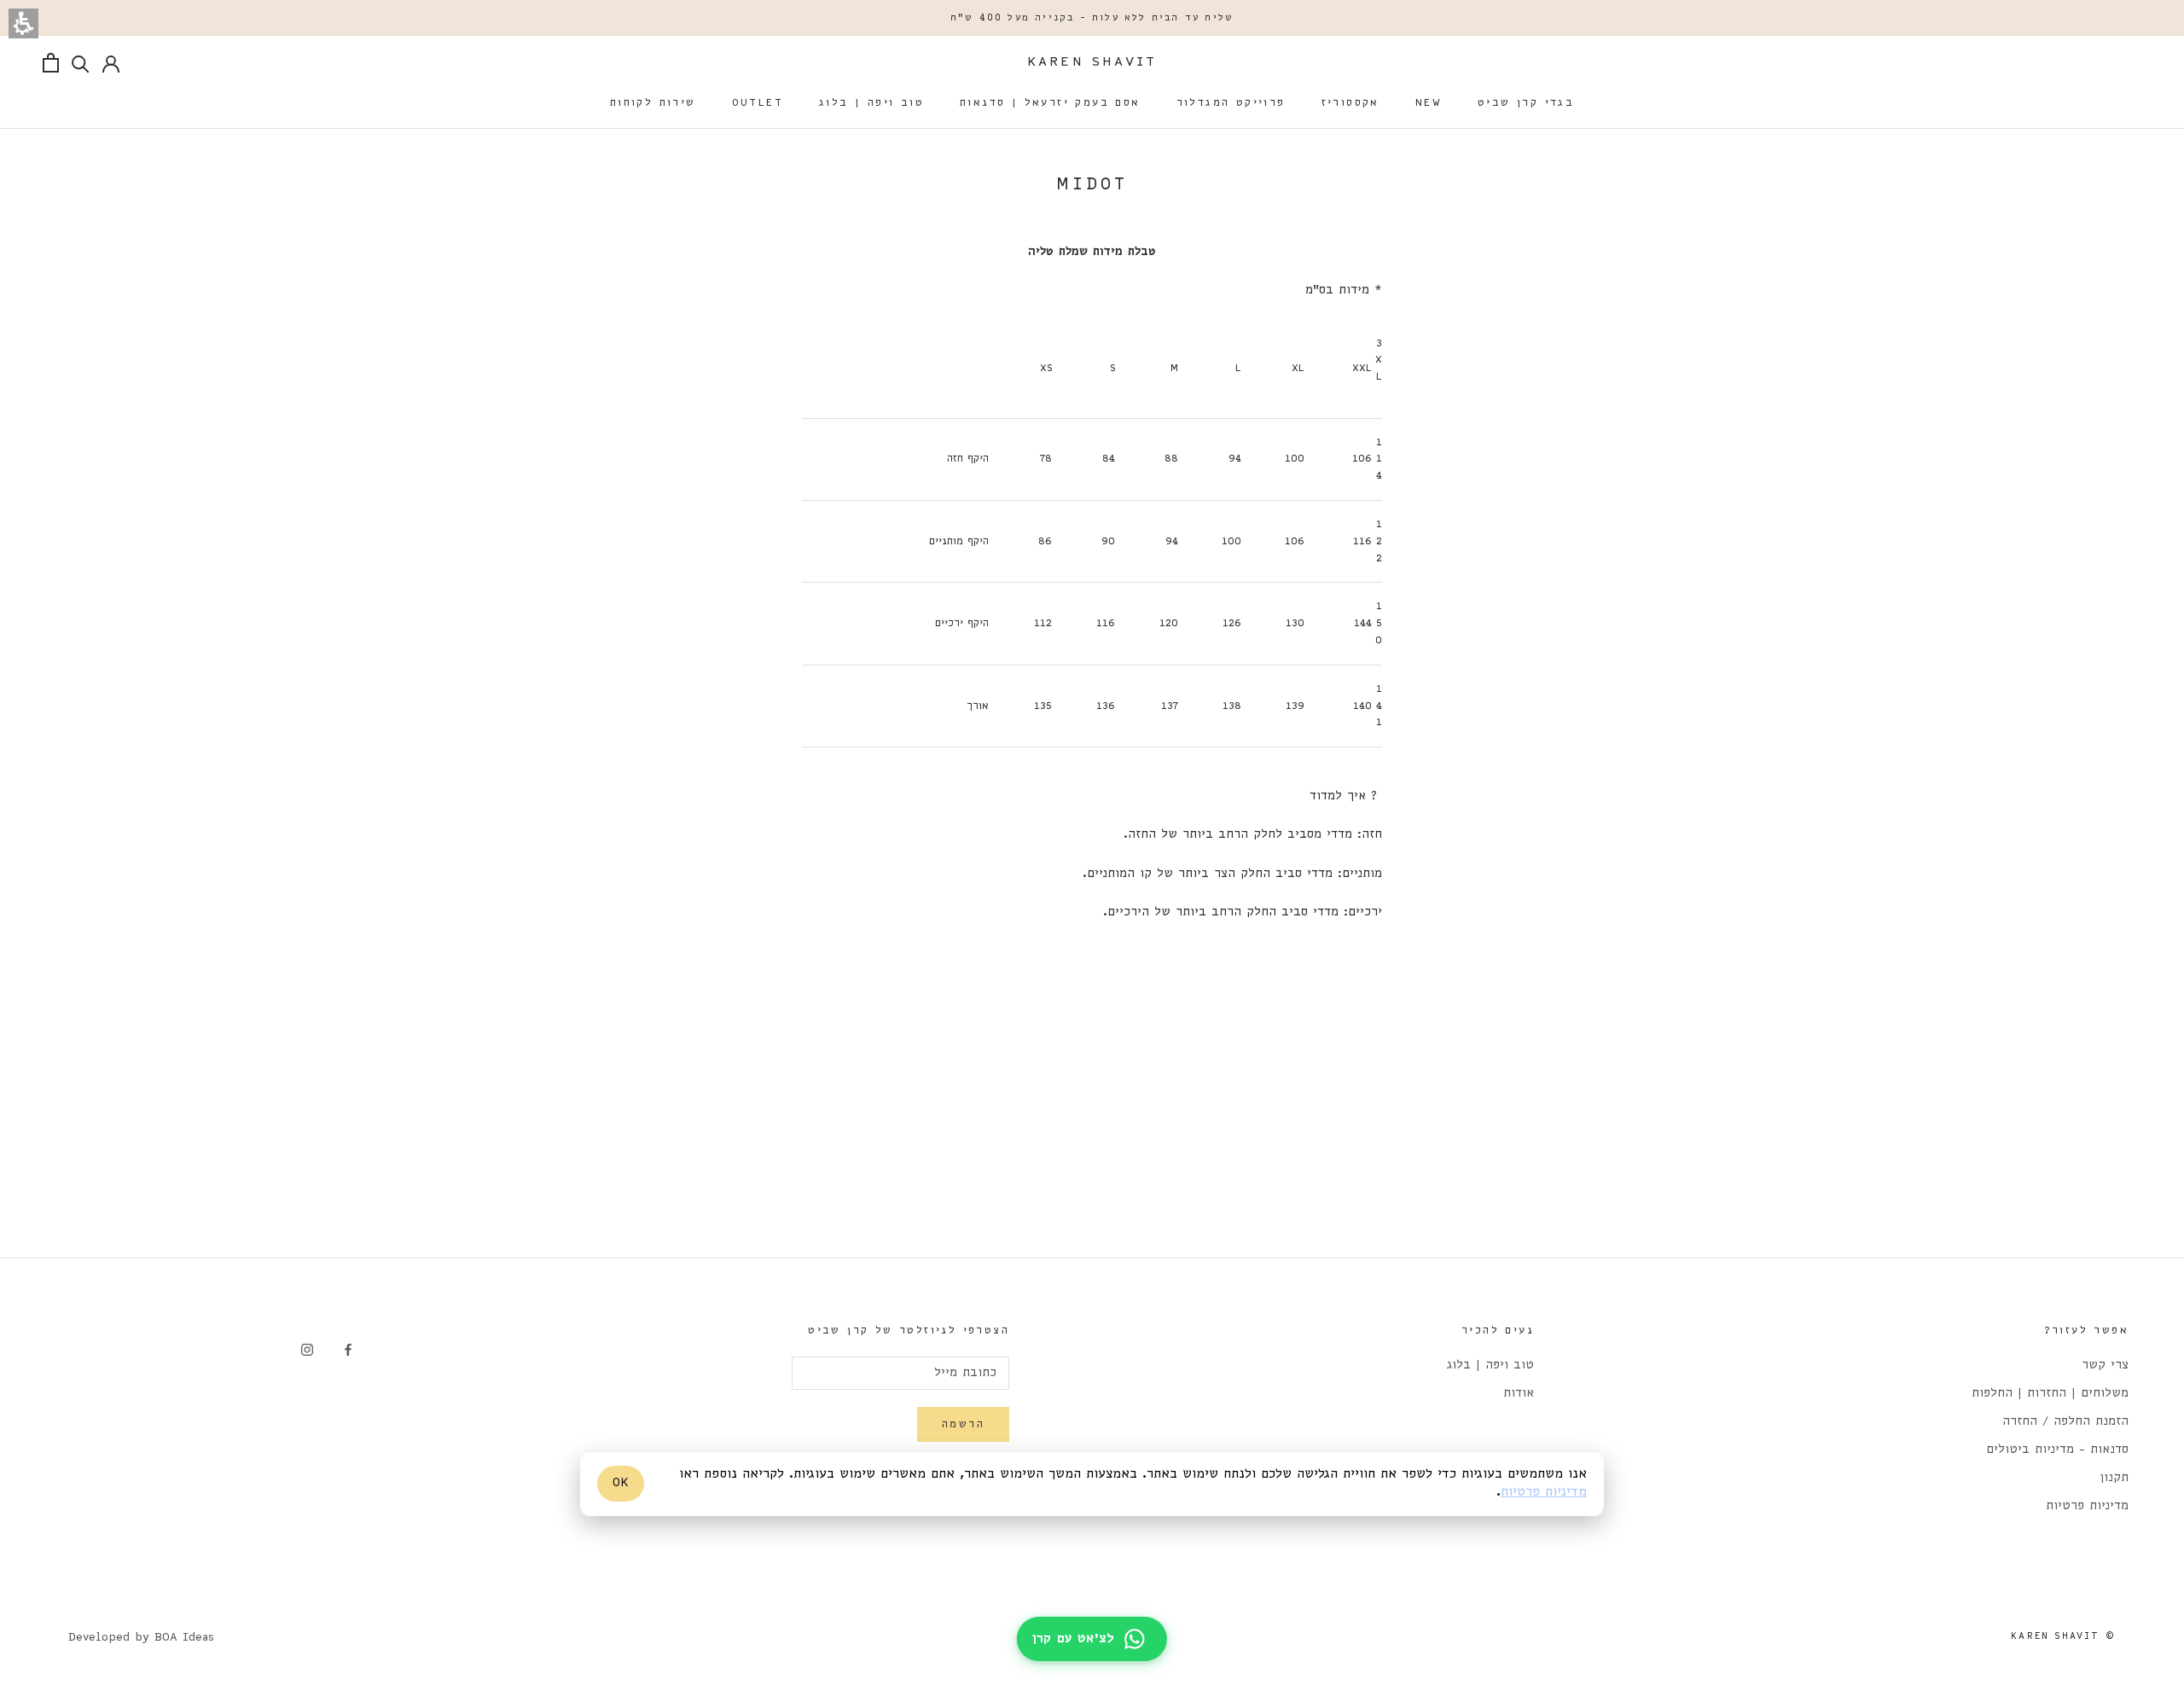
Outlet (758, 103)
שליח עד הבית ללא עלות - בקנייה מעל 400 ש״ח (1092, 18)
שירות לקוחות (653, 103)
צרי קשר (2105, 1365)
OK (621, 1484)
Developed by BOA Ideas (141, 1638)
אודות (1519, 1394)
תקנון (2114, 1478)
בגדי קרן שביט (1526, 103)
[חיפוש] (81, 63)
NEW (1429, 103)
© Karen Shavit (2063, 1636)
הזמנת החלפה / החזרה (2065, 1422)
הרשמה (963, 1424)
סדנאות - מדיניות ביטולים (2057, 1450)
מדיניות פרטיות (2087, 1506)
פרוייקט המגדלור (1231, 103)
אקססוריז (1350, 103)
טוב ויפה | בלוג (871, 103)
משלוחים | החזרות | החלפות (2050, 1394)
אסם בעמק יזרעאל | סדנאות (1050, 103)
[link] (348, 1349)
